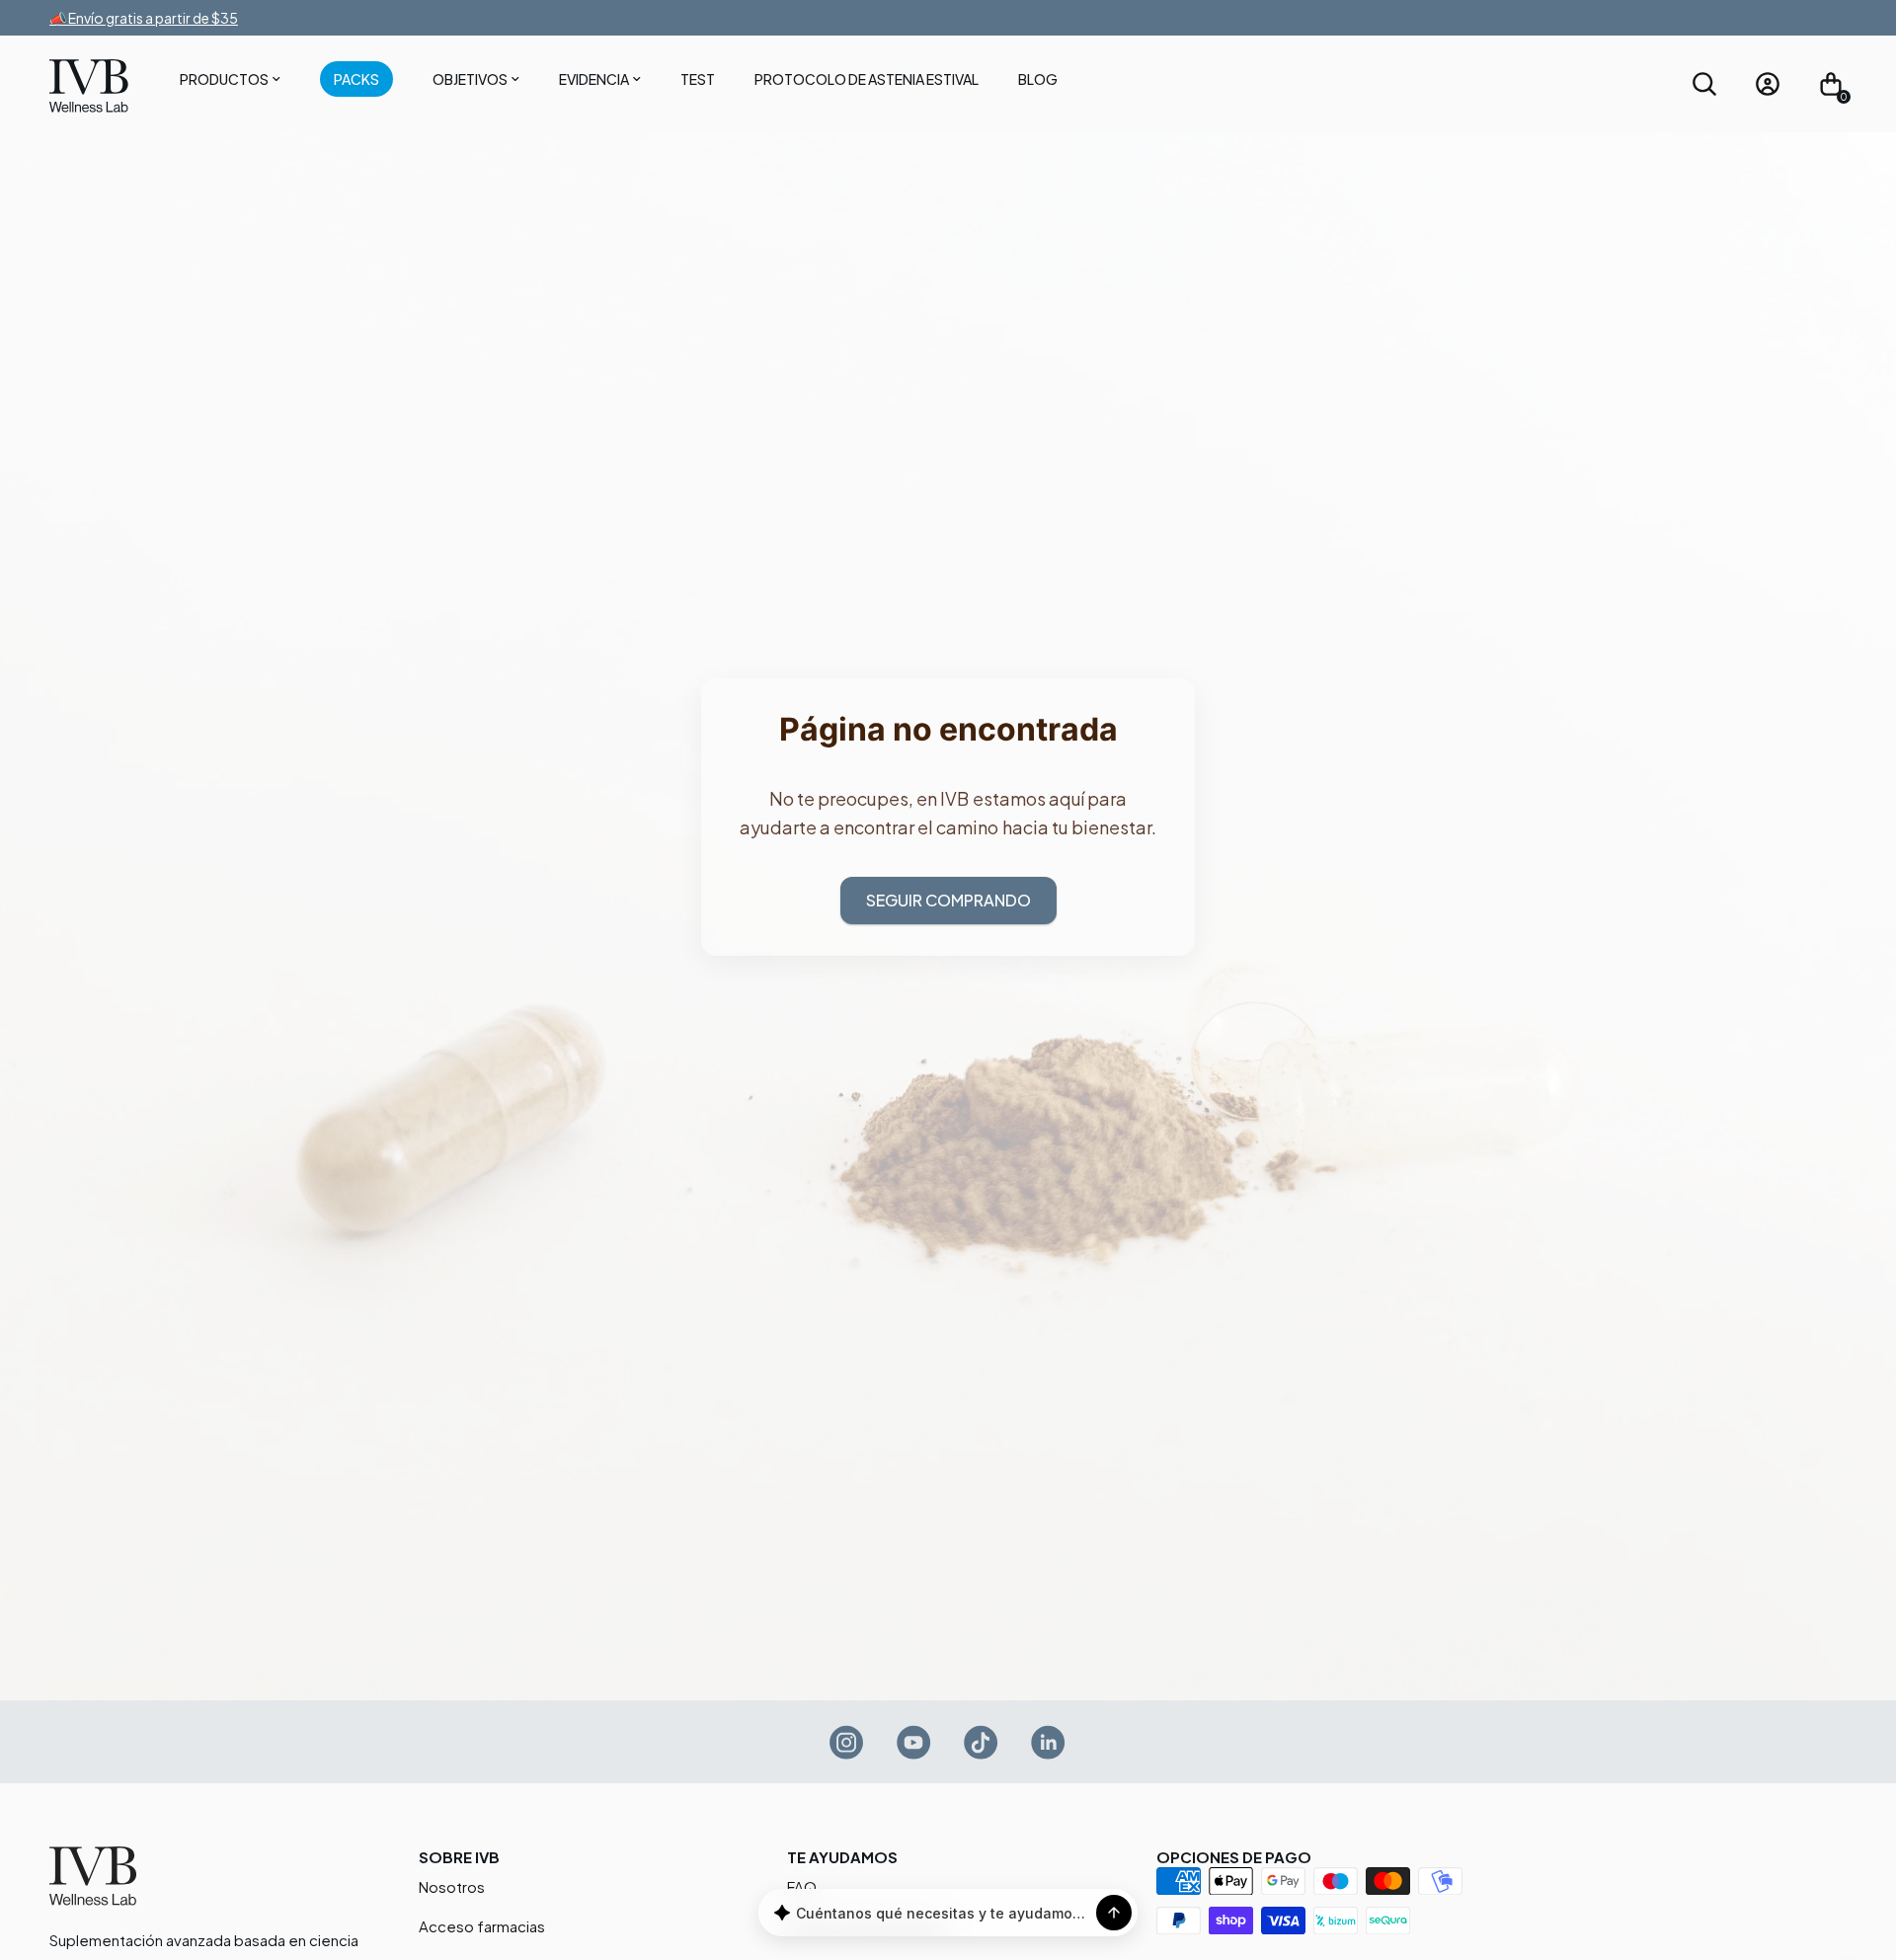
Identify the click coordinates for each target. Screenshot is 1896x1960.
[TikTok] (982, 1742)
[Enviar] (1114, 1913)
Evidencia (594, 79)
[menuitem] (230, 83)
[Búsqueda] (1704, 84)
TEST (698, 79)
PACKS (356, 79)
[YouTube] (914, 1742)
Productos (224, 79)
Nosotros (452, 1886)
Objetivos (470, 79)
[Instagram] (847, 1742)
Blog (1038, 79)
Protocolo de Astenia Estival (867, 79)
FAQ (802, 1886)
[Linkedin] (1049, 1742)
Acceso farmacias (482, 1926)
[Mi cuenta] (1768, 84)
